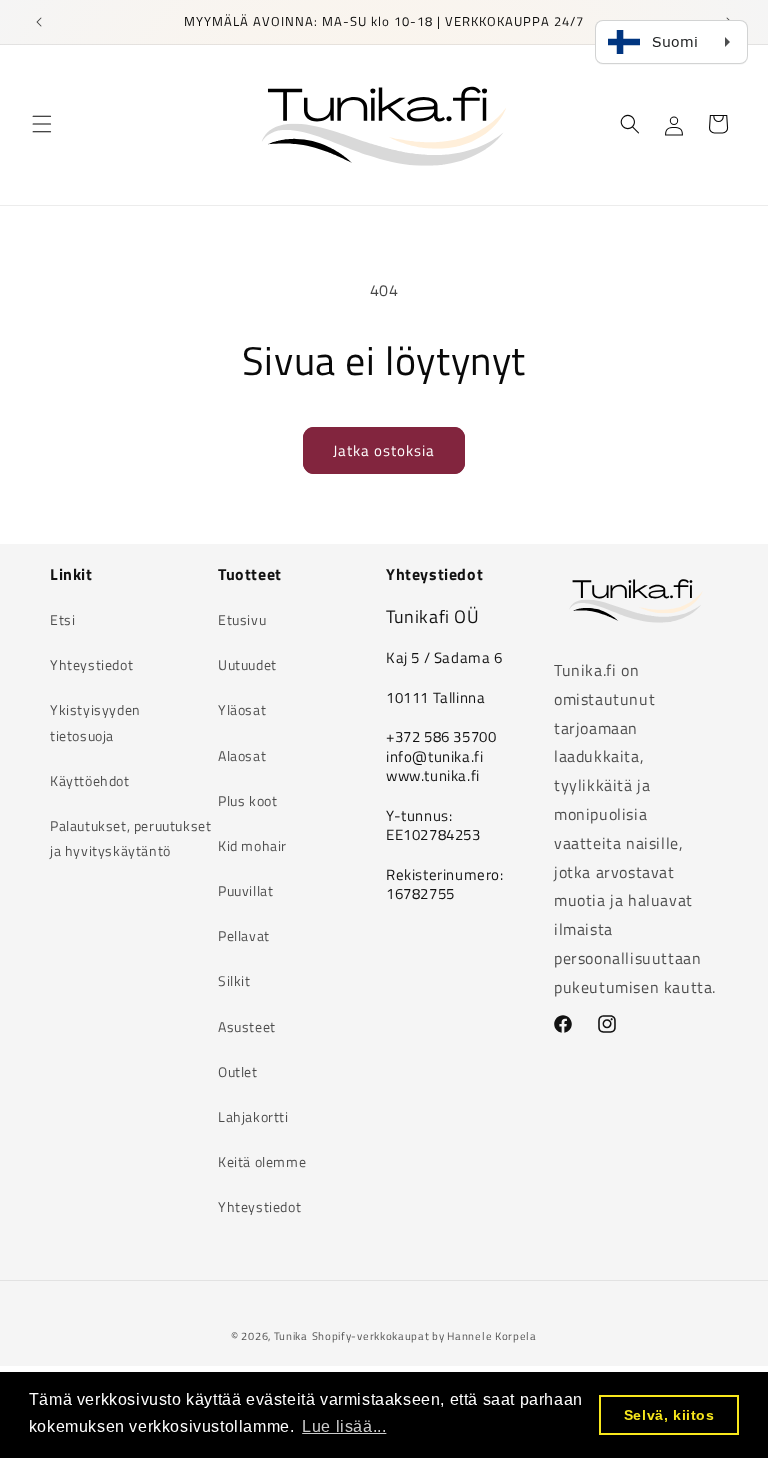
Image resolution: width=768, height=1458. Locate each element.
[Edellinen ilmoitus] (39, 22)
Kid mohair (252, 845)
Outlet (238, 1071)
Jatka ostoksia (384, 450)
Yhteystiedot (91, 664)
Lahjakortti (253, 1116)
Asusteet (247, 1026)
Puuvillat (245, 890)
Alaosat (242, 755)
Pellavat (244, 935)
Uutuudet (247, 664)
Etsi (62, 619)
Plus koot (247, 800)
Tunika (291, 1336)
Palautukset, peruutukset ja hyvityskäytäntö (130, 838)
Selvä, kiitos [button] (669, 1415)
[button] (42, 124)
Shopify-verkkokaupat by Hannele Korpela (424, 1336)
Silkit (234, 980)
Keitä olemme (262, 1161)
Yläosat (242, 709)
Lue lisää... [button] (344, 1426)
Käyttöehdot (90, 780)
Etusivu (242, 619)
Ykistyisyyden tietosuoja (95, 722)
